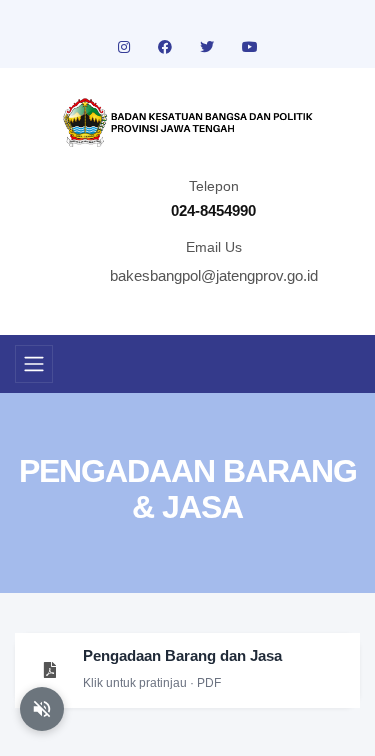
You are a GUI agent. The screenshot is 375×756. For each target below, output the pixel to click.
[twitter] (209, 47)
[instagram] (126, 47)
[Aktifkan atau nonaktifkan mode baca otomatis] (42, 709)
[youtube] (250, 47)
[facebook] (167, 47)
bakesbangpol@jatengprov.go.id (214, 275)
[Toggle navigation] (34, 364)
